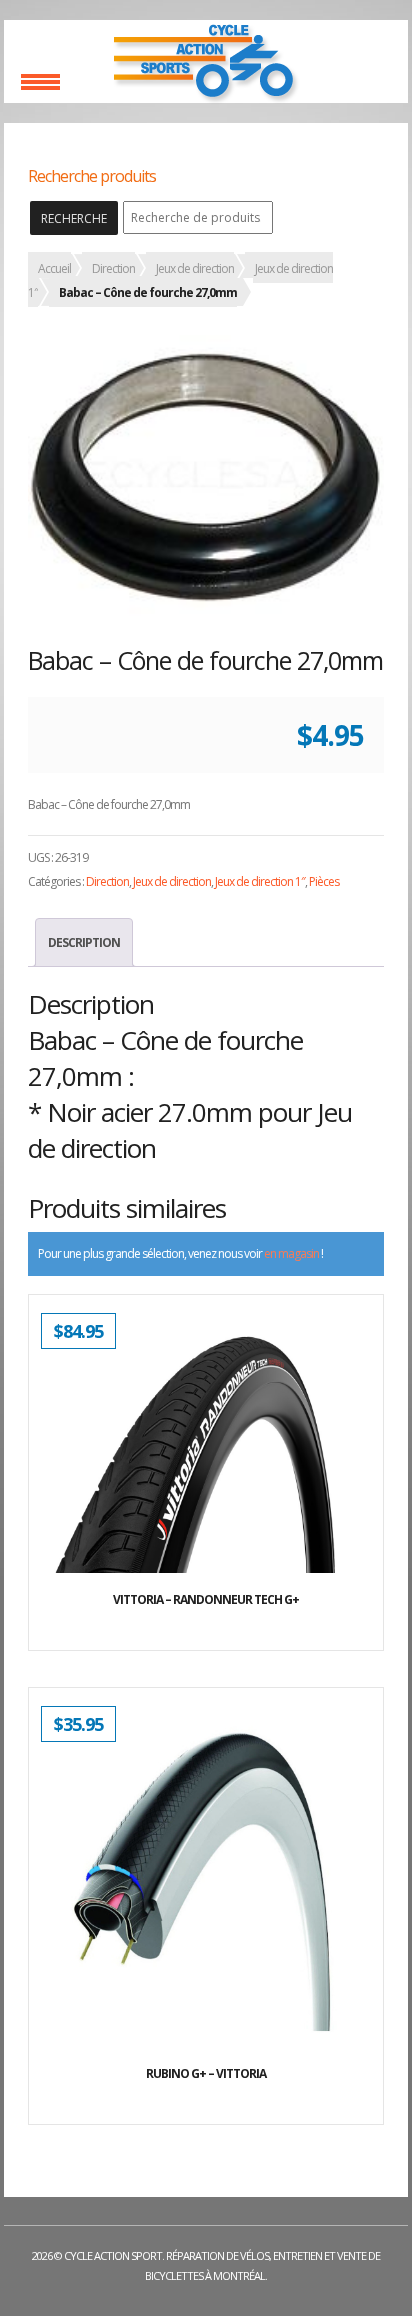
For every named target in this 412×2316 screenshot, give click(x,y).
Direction (113, 268)
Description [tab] (84, 942)
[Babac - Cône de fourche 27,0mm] (206, 477)
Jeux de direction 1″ (260, 881)
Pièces (324, 881)
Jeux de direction (195, 268)
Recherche (74, 218)
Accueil (54, 268)
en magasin (291, 1253)
